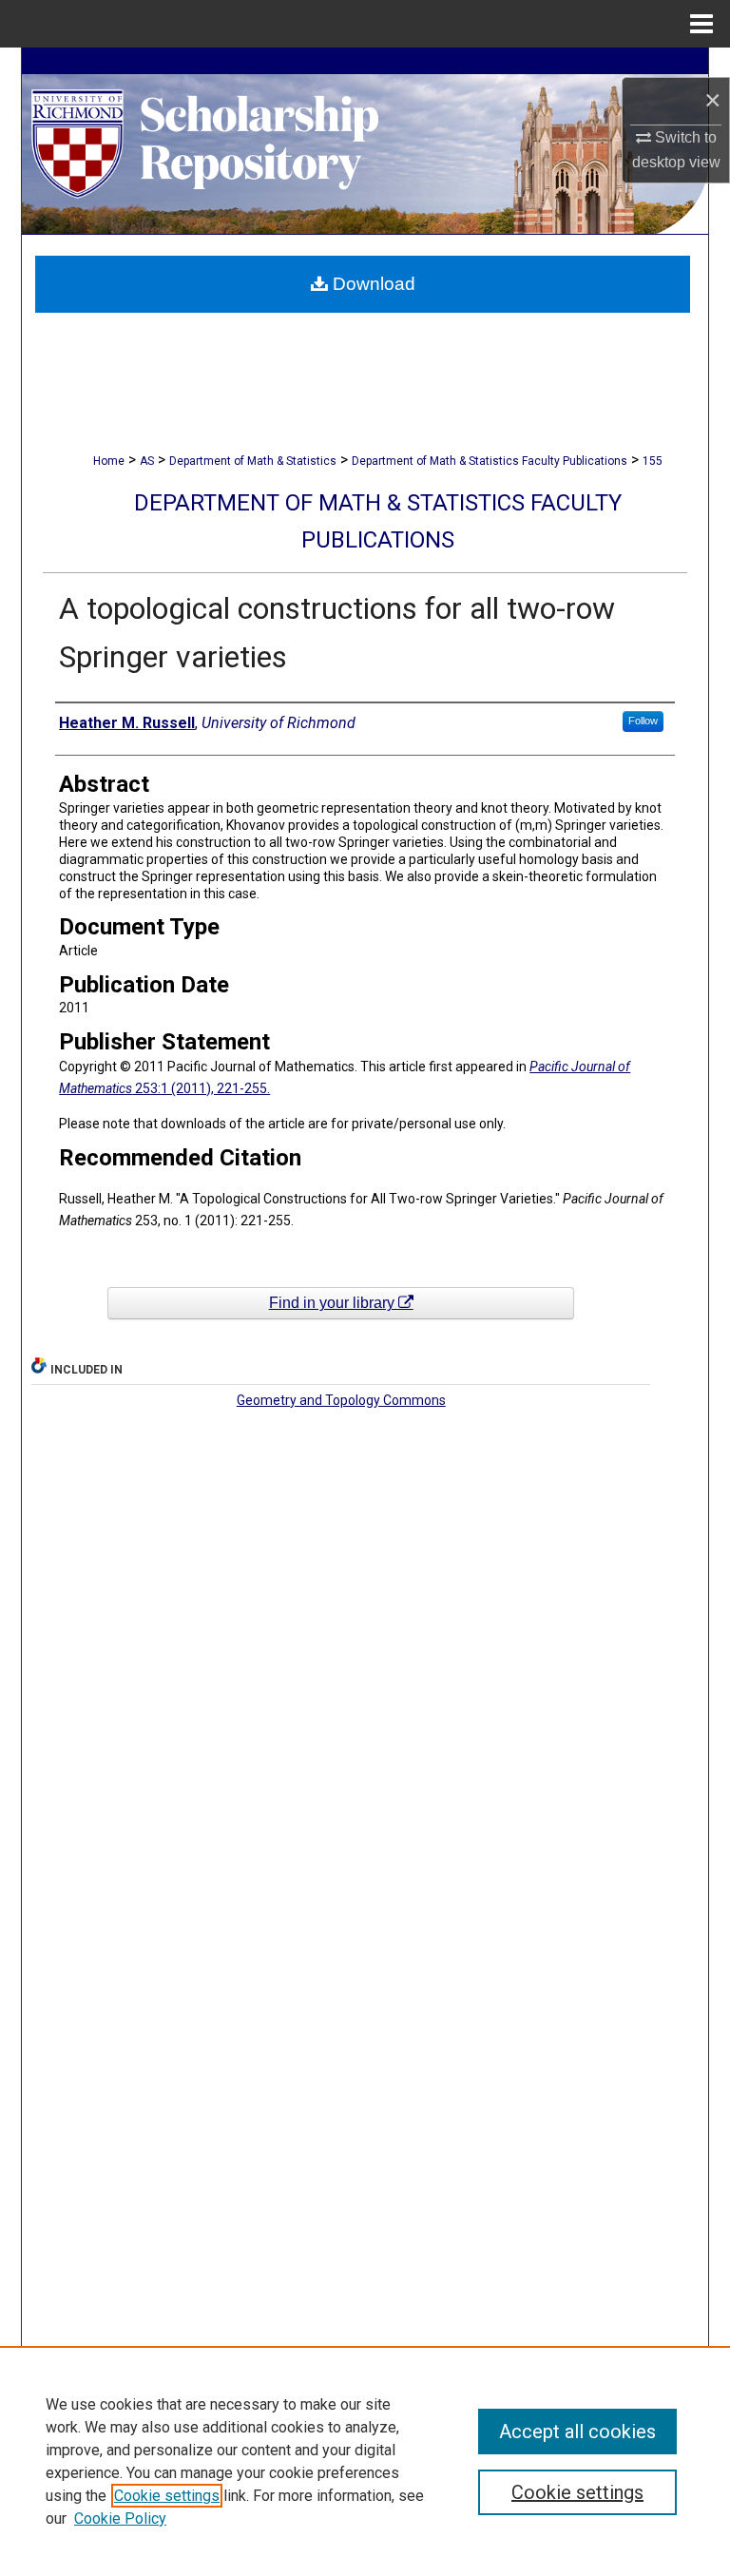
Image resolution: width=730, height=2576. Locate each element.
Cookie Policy (120, 2518)
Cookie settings (167, 2496)
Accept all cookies (577, 2432)
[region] (365, 2461)
